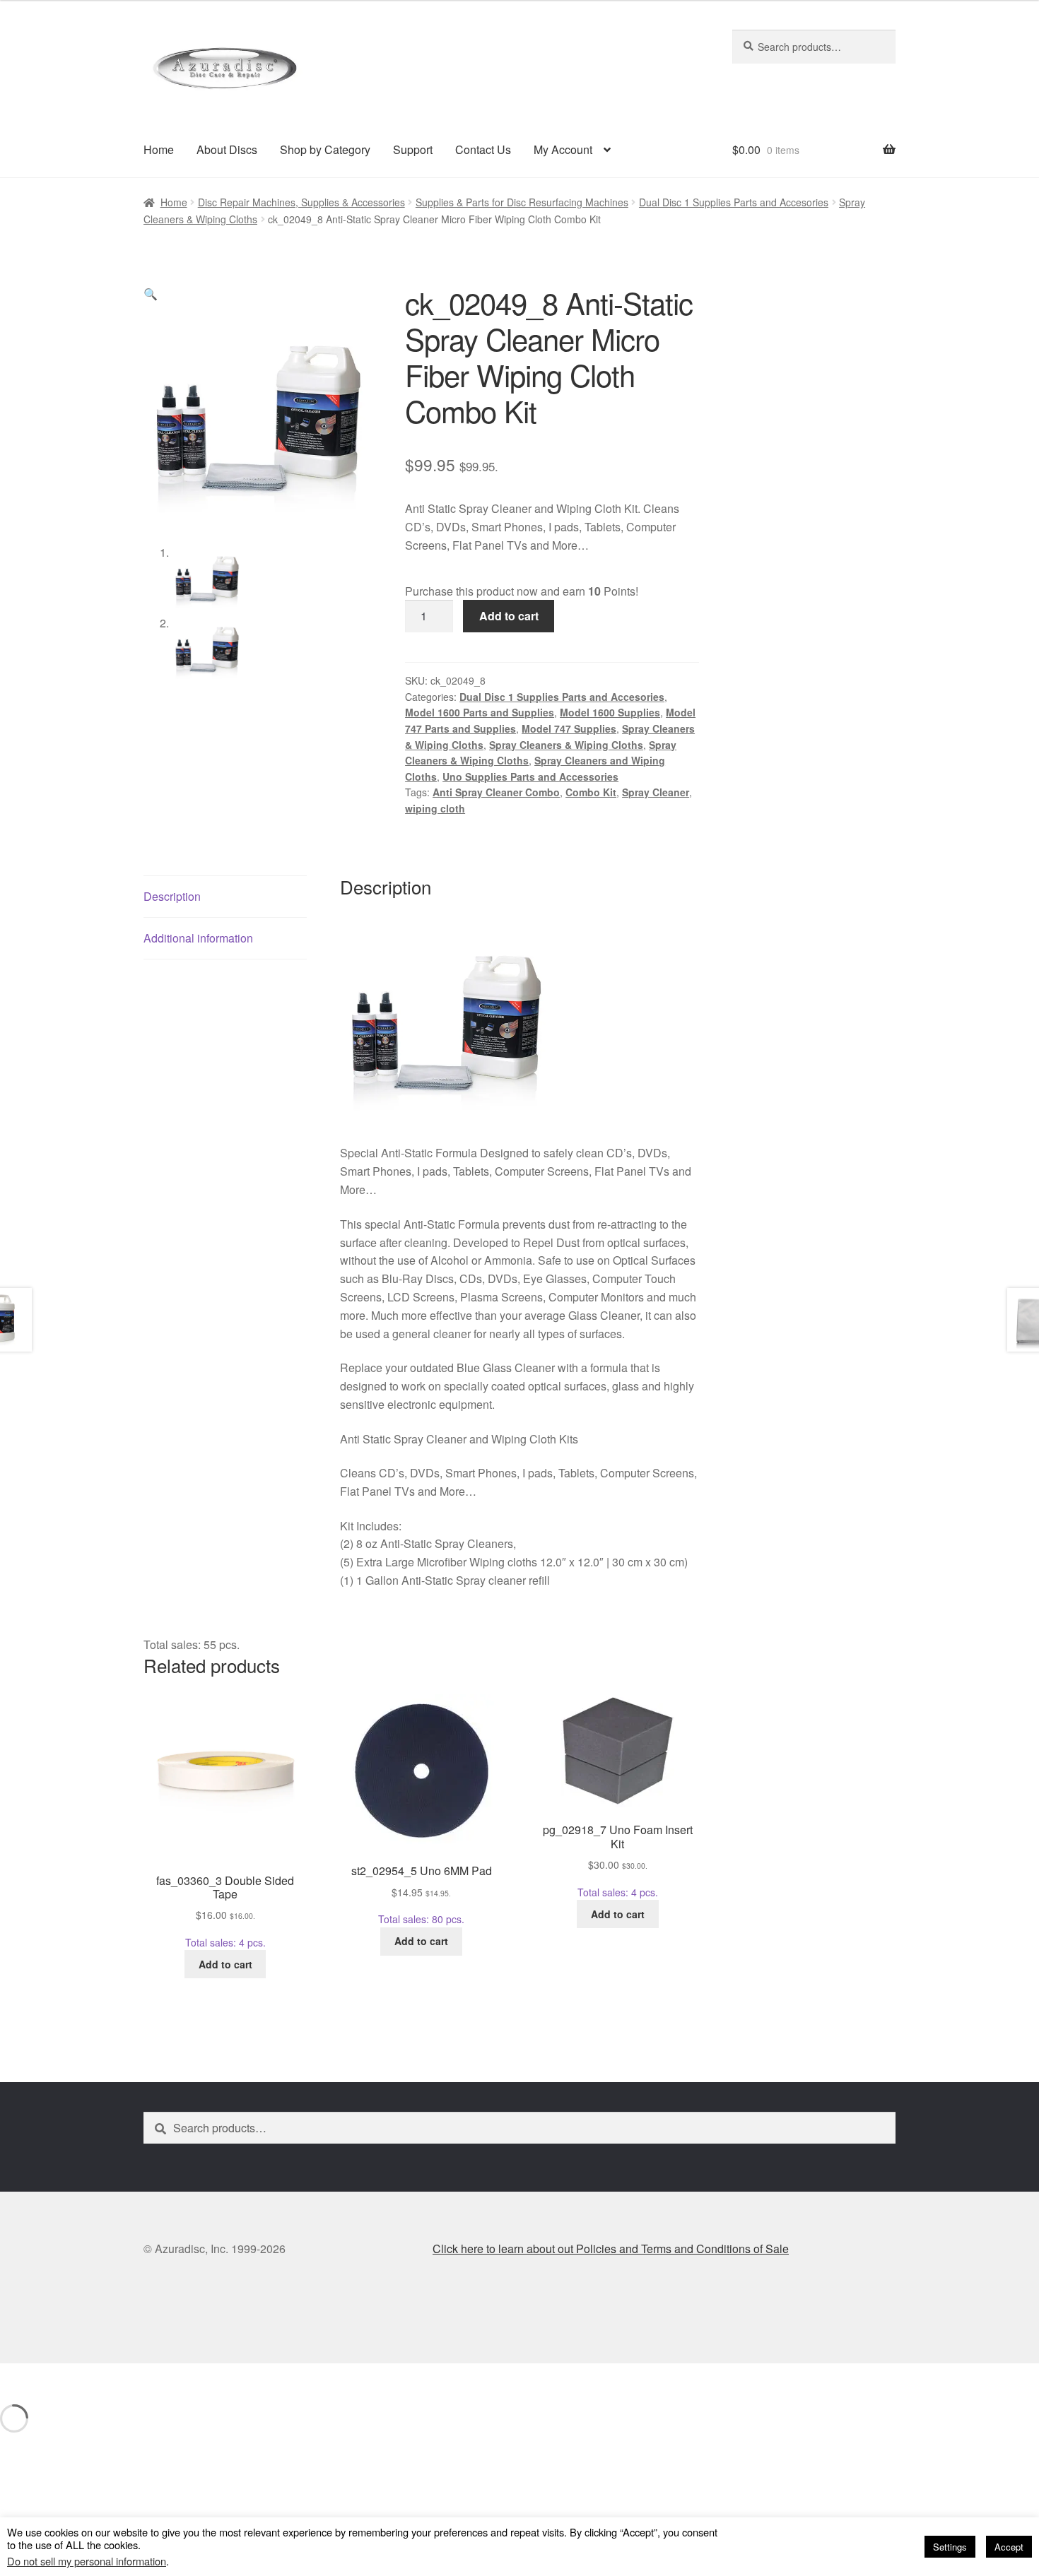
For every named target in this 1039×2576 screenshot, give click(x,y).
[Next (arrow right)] (51, 2397)
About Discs (227, 149)
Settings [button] (950, 2547)
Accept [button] (1009, 2547)
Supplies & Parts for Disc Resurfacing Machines (522, 202)
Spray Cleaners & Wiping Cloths (566, 745)
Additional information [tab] (198, 938)
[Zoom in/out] (16, 2377)
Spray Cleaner (656, 792)
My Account (563, 149)
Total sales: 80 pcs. (422, 1894)
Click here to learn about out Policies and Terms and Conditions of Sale (611, 2249)
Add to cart (509, 616)
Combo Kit (591, 792)
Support (413, 149)
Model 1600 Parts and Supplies (480, 712)
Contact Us (483, 149)
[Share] (86, 2377)
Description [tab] (172, 896)
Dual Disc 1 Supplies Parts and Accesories (734, 202)
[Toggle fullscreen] (51, 2377)
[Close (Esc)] (121, 2377)
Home (159, 149)
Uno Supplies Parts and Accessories (530, 776)
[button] (151, 294)
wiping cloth (435, 808)
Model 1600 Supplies (610, 712)
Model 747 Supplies (569, 728)
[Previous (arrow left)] (16, 2397)
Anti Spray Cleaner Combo (496, 792)
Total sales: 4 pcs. (225, 1911)
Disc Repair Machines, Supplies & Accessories (301, 202)
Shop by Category (325, 149)
